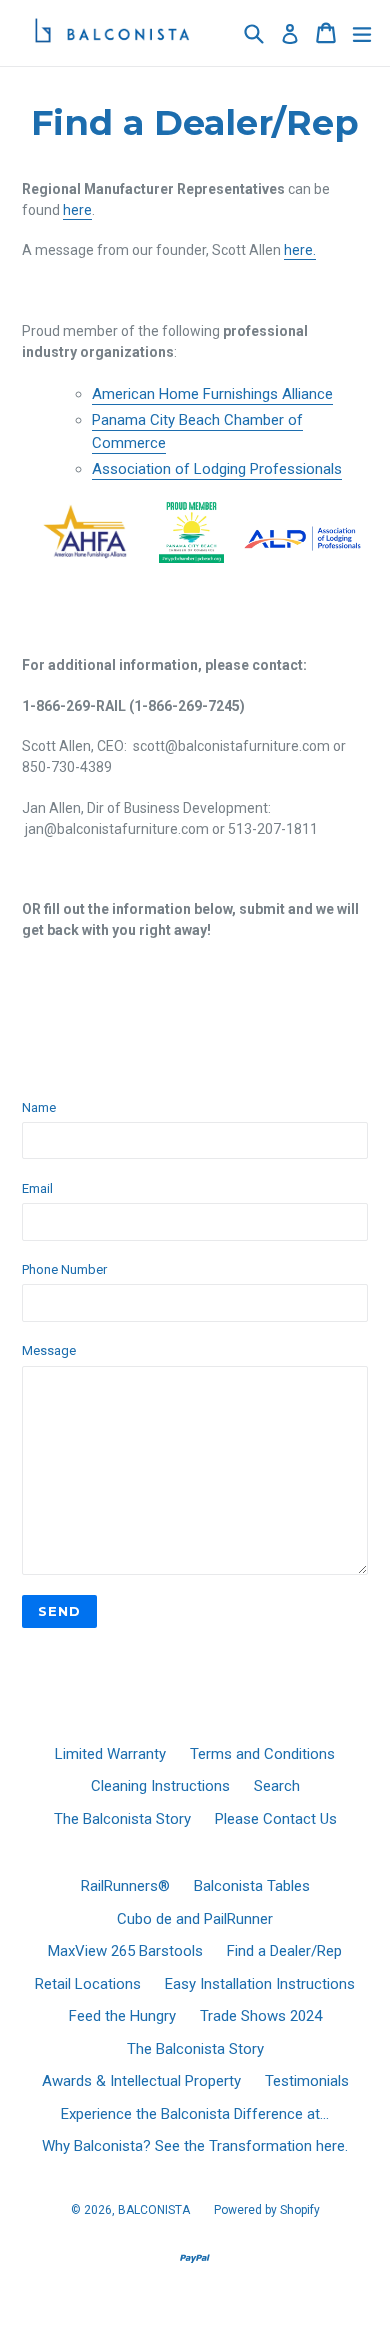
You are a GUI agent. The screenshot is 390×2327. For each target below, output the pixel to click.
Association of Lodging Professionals (217, 469)
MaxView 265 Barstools (125, 1951)
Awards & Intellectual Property (141, 2081)
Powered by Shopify (267, 2210)
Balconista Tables (252, 1886)
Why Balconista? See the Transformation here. (195, 2146)
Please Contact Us (276, 1819)
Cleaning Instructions (160, 1786)
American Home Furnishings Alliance (212, 394)
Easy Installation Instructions (260, 1984)
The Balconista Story (122, 1819)
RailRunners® (125, 1886)
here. (300, 250)
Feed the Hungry (122, 2016)
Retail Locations (88, 1984)
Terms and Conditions (262, 1754)
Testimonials (307, 2081)
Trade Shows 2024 (261, 2016)
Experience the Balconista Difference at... (195, 2114)
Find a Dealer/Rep (284, 1951)
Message (49, 1350)
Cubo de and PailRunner (195, 1919)
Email (37, 1188)
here (77, 210)
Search (277, 1786)
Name (39, 1107)
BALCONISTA (154, 2210)
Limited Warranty (110, 1754)
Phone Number (64, 1269)
